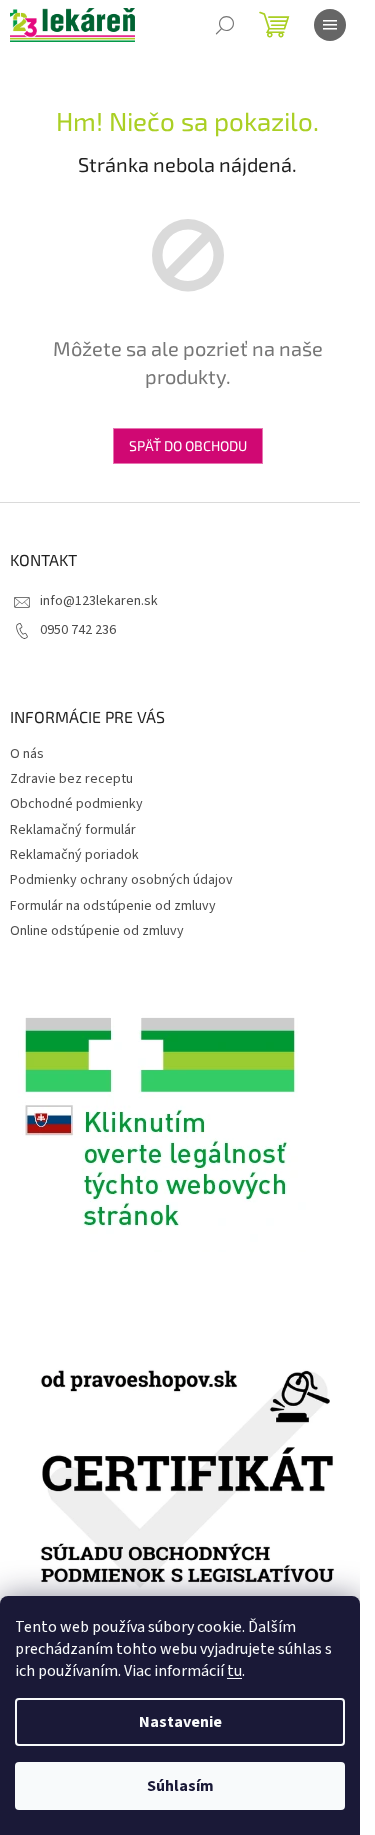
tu (234, 1671)
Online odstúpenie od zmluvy (97, 931)
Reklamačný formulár (73, 830)
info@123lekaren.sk (99, 601)
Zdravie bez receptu (71, 779)
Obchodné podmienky (76, 804)
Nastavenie (180, 1722)
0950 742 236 (78, 630)
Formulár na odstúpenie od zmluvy (113, 906)
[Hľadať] (225, 25)
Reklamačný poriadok (74, 855)
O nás (27, 754)
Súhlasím (180, 1786)
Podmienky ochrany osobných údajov (121, 880)
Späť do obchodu (188, 445)
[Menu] (330, 25)
